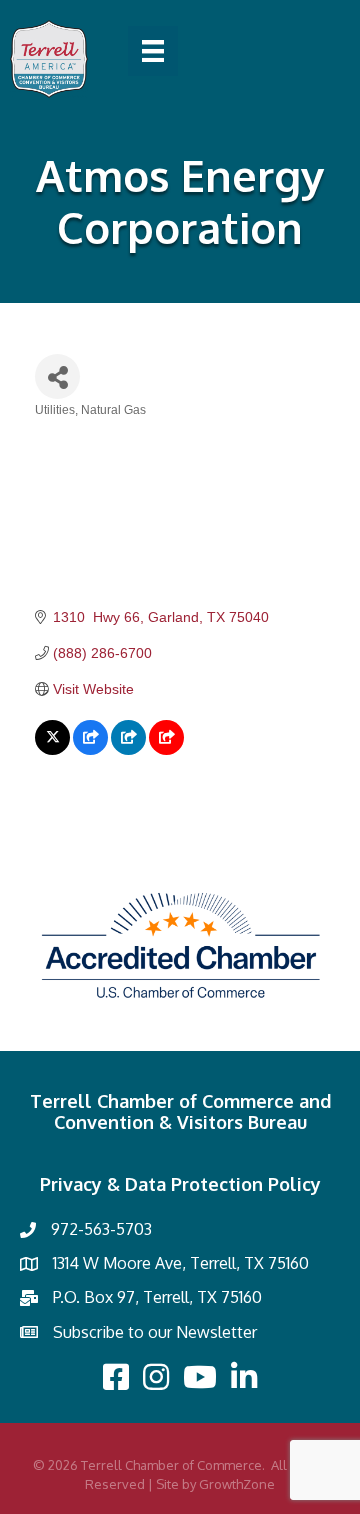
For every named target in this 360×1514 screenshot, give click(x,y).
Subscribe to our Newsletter (155, 1332)
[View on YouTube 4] (166, 750)
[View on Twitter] (52, 750)
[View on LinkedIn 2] (128, 750)
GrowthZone (237, 1484)
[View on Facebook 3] (90, 750)
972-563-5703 (101, 1229)
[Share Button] (57, 376)
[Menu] (153, 51)
